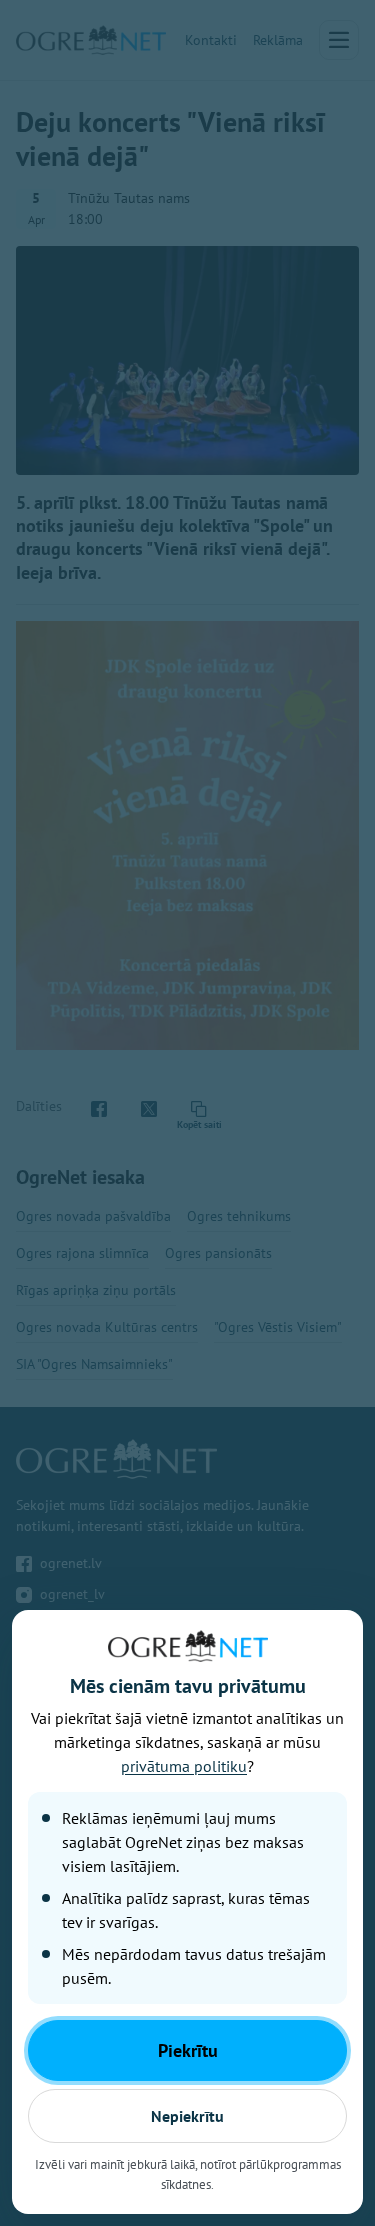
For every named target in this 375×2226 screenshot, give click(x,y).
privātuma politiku (184, 1766)
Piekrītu (188, 2050)
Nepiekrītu (187, 2116)
